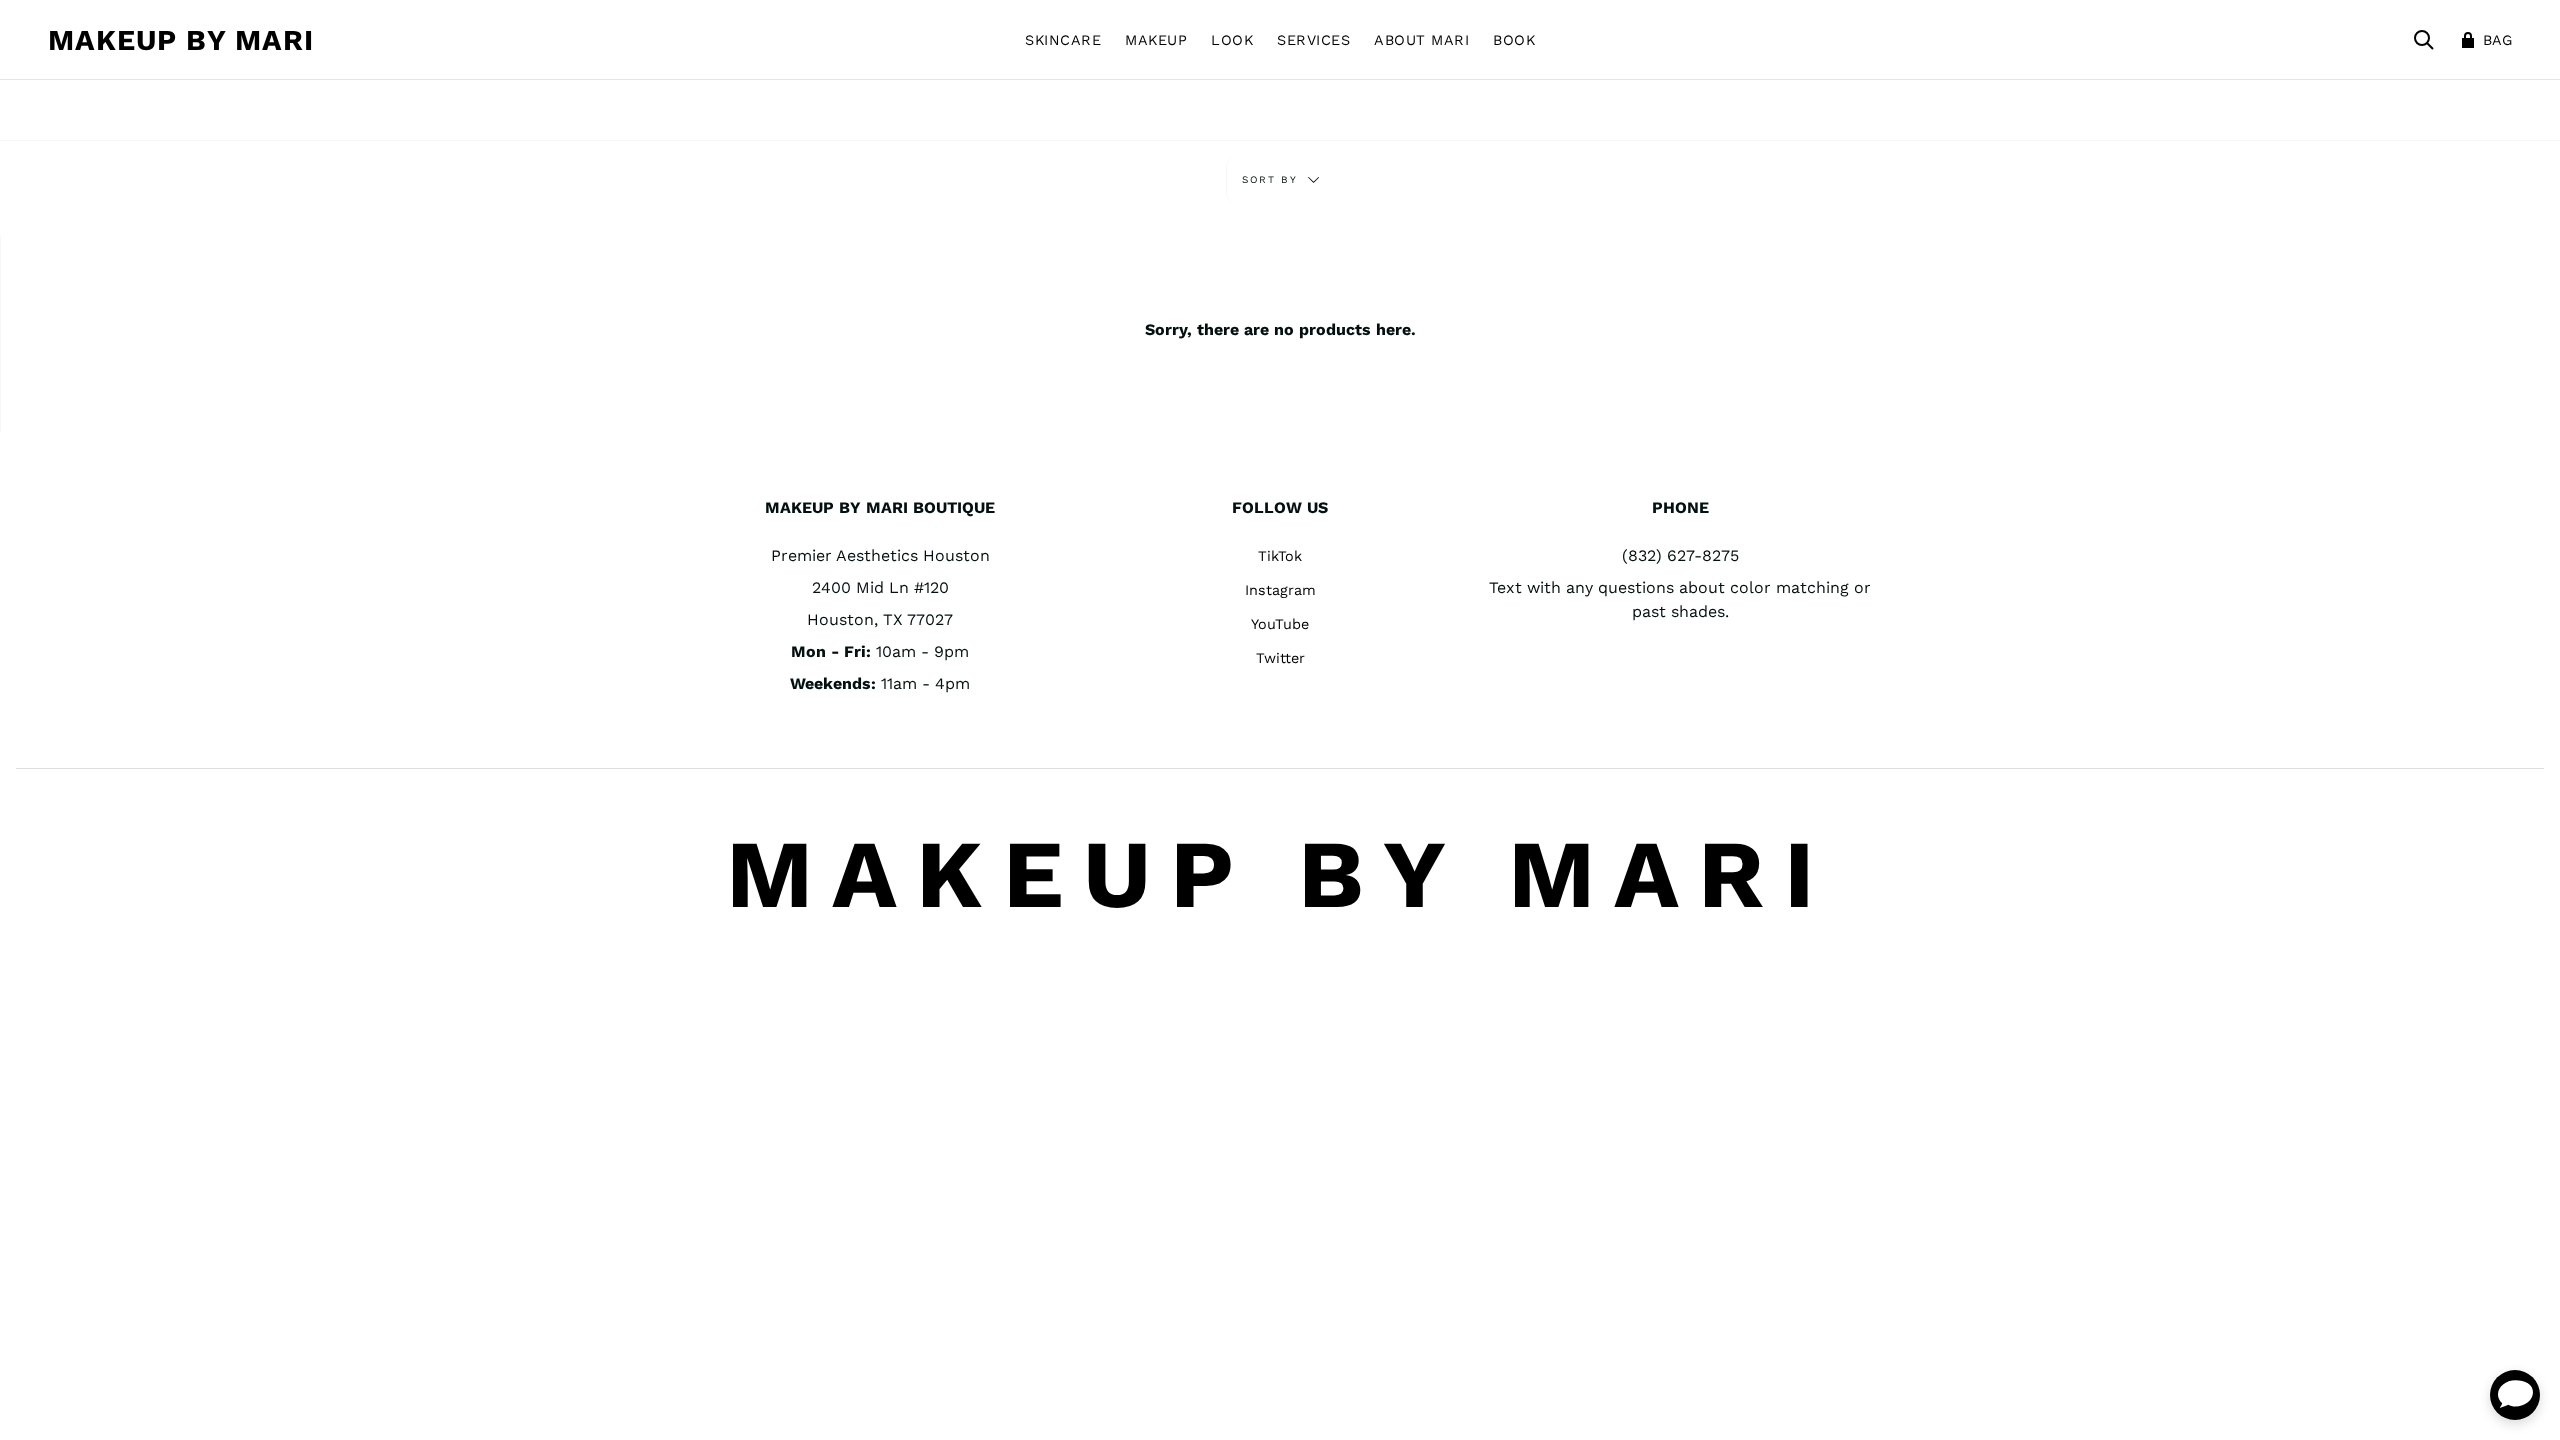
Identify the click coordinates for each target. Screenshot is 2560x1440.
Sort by (1272, 179)
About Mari (1421, 40)
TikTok (1280, 556)
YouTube (1280, 624)
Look (1232, 40)
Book (1514, 40)
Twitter (1280, 658)
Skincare (1063, 40)
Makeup (1156, 40)
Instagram (1280, 590)
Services (1313, 40)
